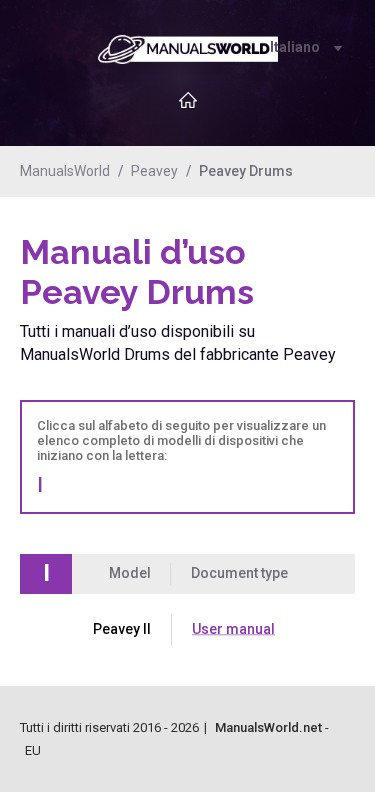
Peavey (154, 171)
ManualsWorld (65, 171)
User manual (233, 629)
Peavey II (122, 629)
